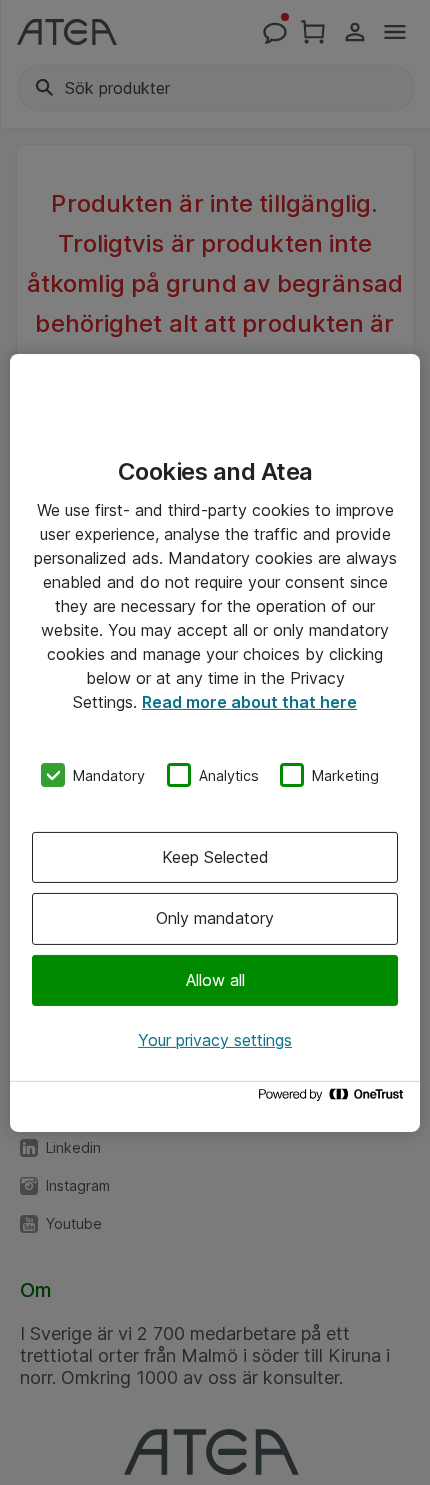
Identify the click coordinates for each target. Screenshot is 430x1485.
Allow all (215, 980)
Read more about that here (249, 701)
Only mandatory (215, 918)
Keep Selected (215, 857)
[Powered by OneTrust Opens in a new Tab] (334, 1099)
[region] (215, 742)
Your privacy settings (215, 1040)
